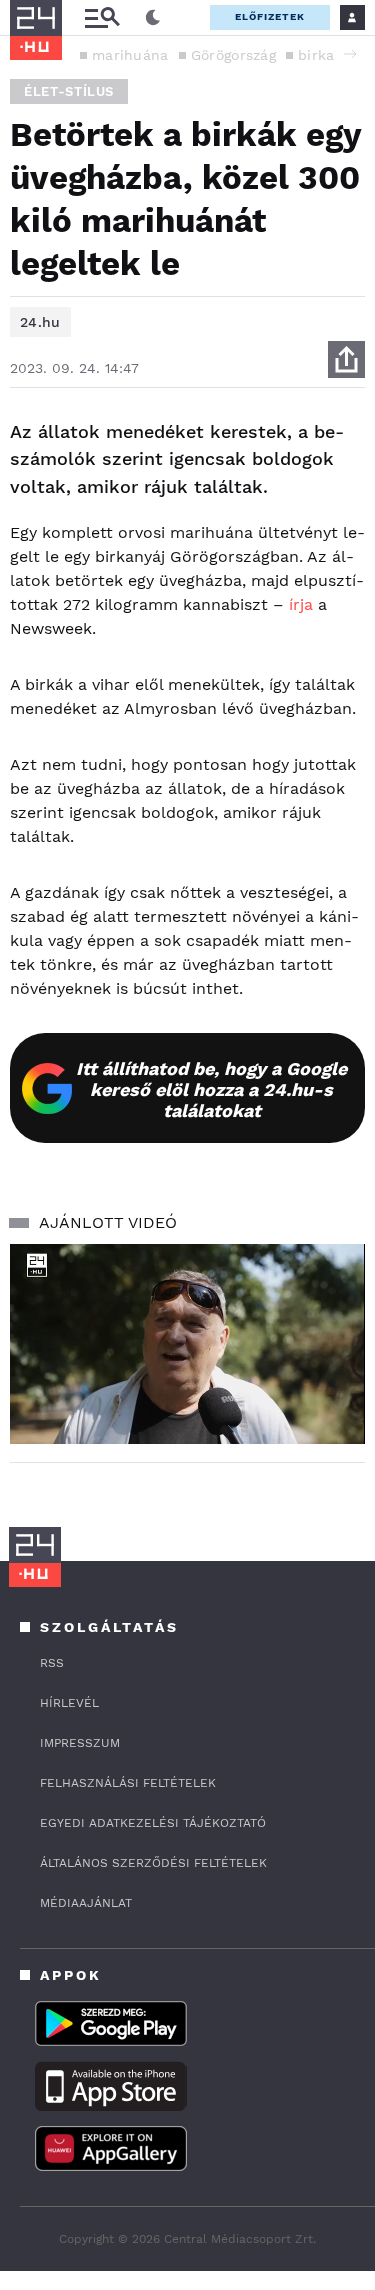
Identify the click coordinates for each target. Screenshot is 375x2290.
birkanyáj (331, 55)
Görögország (233, 55)
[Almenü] (102, 17)
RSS (52, 1663)
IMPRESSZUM (80, 1743)
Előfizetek (270, 16)
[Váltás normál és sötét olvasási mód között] (153, 18)
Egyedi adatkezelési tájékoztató (153, 1823)
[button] (350, 54)
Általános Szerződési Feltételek (153, 1863)
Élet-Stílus (69, 91)
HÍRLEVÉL (69, 1703)
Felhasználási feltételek (128, 1783)
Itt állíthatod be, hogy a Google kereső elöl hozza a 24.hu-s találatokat (211, 1089)
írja (301, 604)
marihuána (130, 55)
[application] (187, 1344)
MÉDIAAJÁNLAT (86, 1903)
